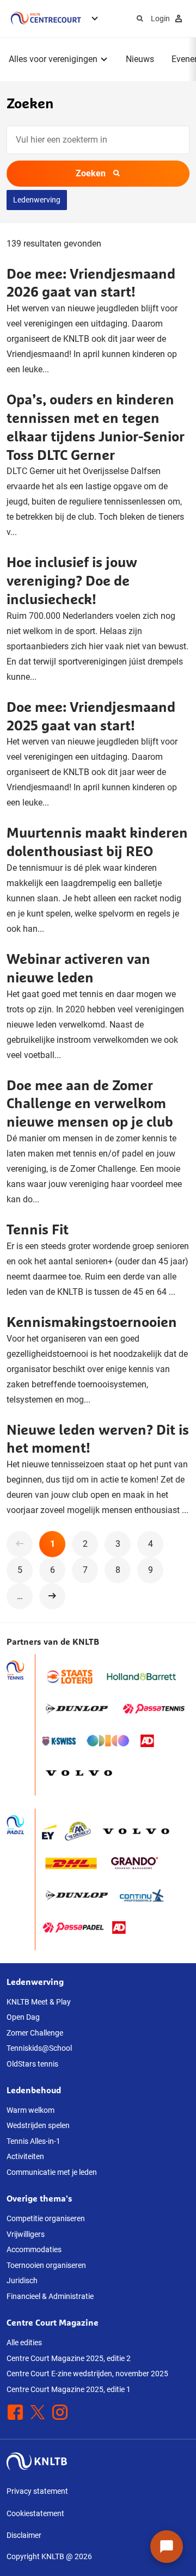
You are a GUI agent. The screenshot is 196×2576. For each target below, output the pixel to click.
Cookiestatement (35, 2513)
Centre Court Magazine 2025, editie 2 (69, 2358)
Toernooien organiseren (46, 2265)
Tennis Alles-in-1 (33, 2141)
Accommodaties (34, 2249)
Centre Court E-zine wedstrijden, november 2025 (87, 2374)
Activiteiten (25, 2156)
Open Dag (23, 2017)
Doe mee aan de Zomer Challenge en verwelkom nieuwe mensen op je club (90, 1103)
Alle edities (24, 2343)
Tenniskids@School (39, 2048)
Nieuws (140, 59)
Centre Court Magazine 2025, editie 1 (69, 2389)
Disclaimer (24, 2535)
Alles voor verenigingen (53, 59)
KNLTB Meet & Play (39, 2002)
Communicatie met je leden (52, 2172)
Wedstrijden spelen (38, 2125)
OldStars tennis (32, 2064)
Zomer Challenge (35, 2033)
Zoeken (91, 173)
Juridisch (22, 2280)
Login (160, 19)
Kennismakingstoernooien (92, 1322)
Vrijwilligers (26, 2234)
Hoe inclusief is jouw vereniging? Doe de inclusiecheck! (72, 580)
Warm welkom (30, 2110)
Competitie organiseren (46, 2218)
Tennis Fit (38, 1229)
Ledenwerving (37, 200)
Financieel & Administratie (50, 2296)
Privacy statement (37, 2491)
